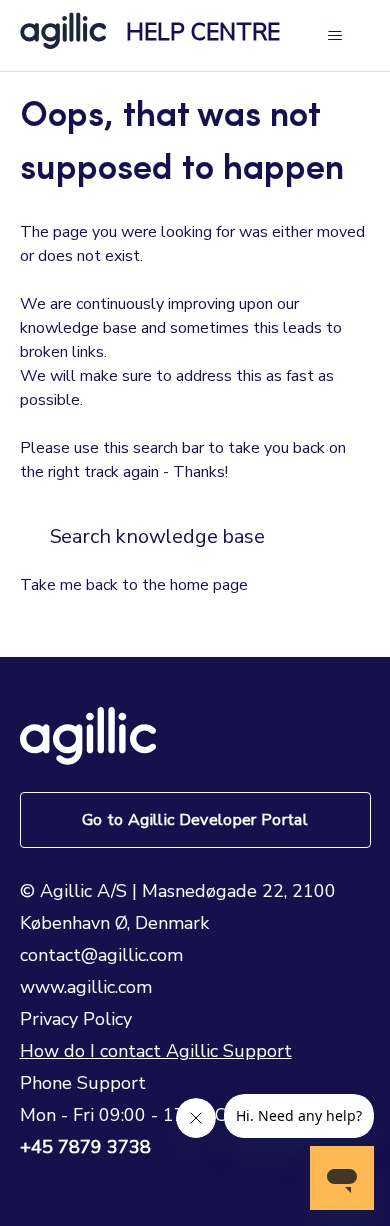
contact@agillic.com (101, 955)
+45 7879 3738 (85, 1147)
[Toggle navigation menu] (335, 36)
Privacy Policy (76, 1019)
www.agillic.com (86, 987)
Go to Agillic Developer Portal (195, 820)
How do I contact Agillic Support (156, 1051)
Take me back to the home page (134, 585)
